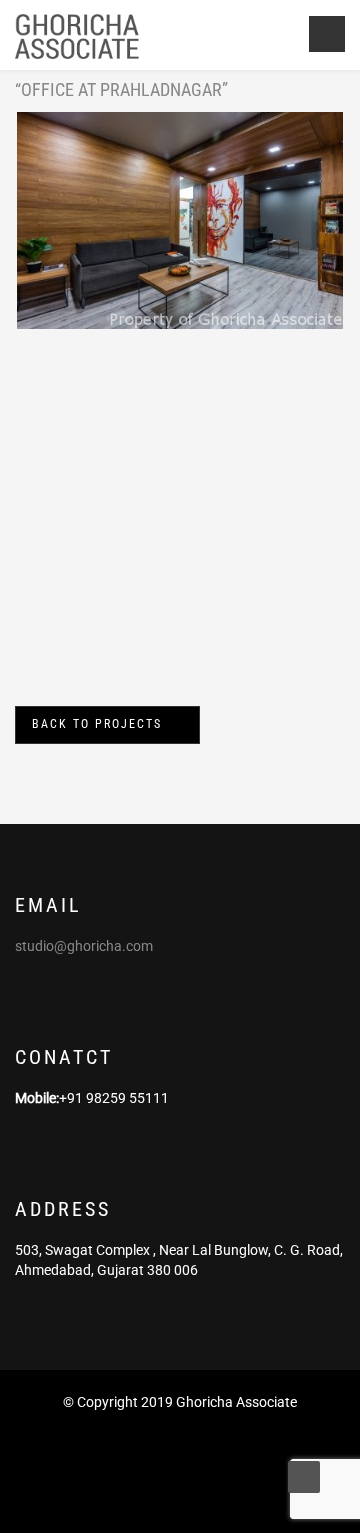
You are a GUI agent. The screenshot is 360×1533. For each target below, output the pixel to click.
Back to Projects (97, 724)
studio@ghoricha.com (84, 946)
